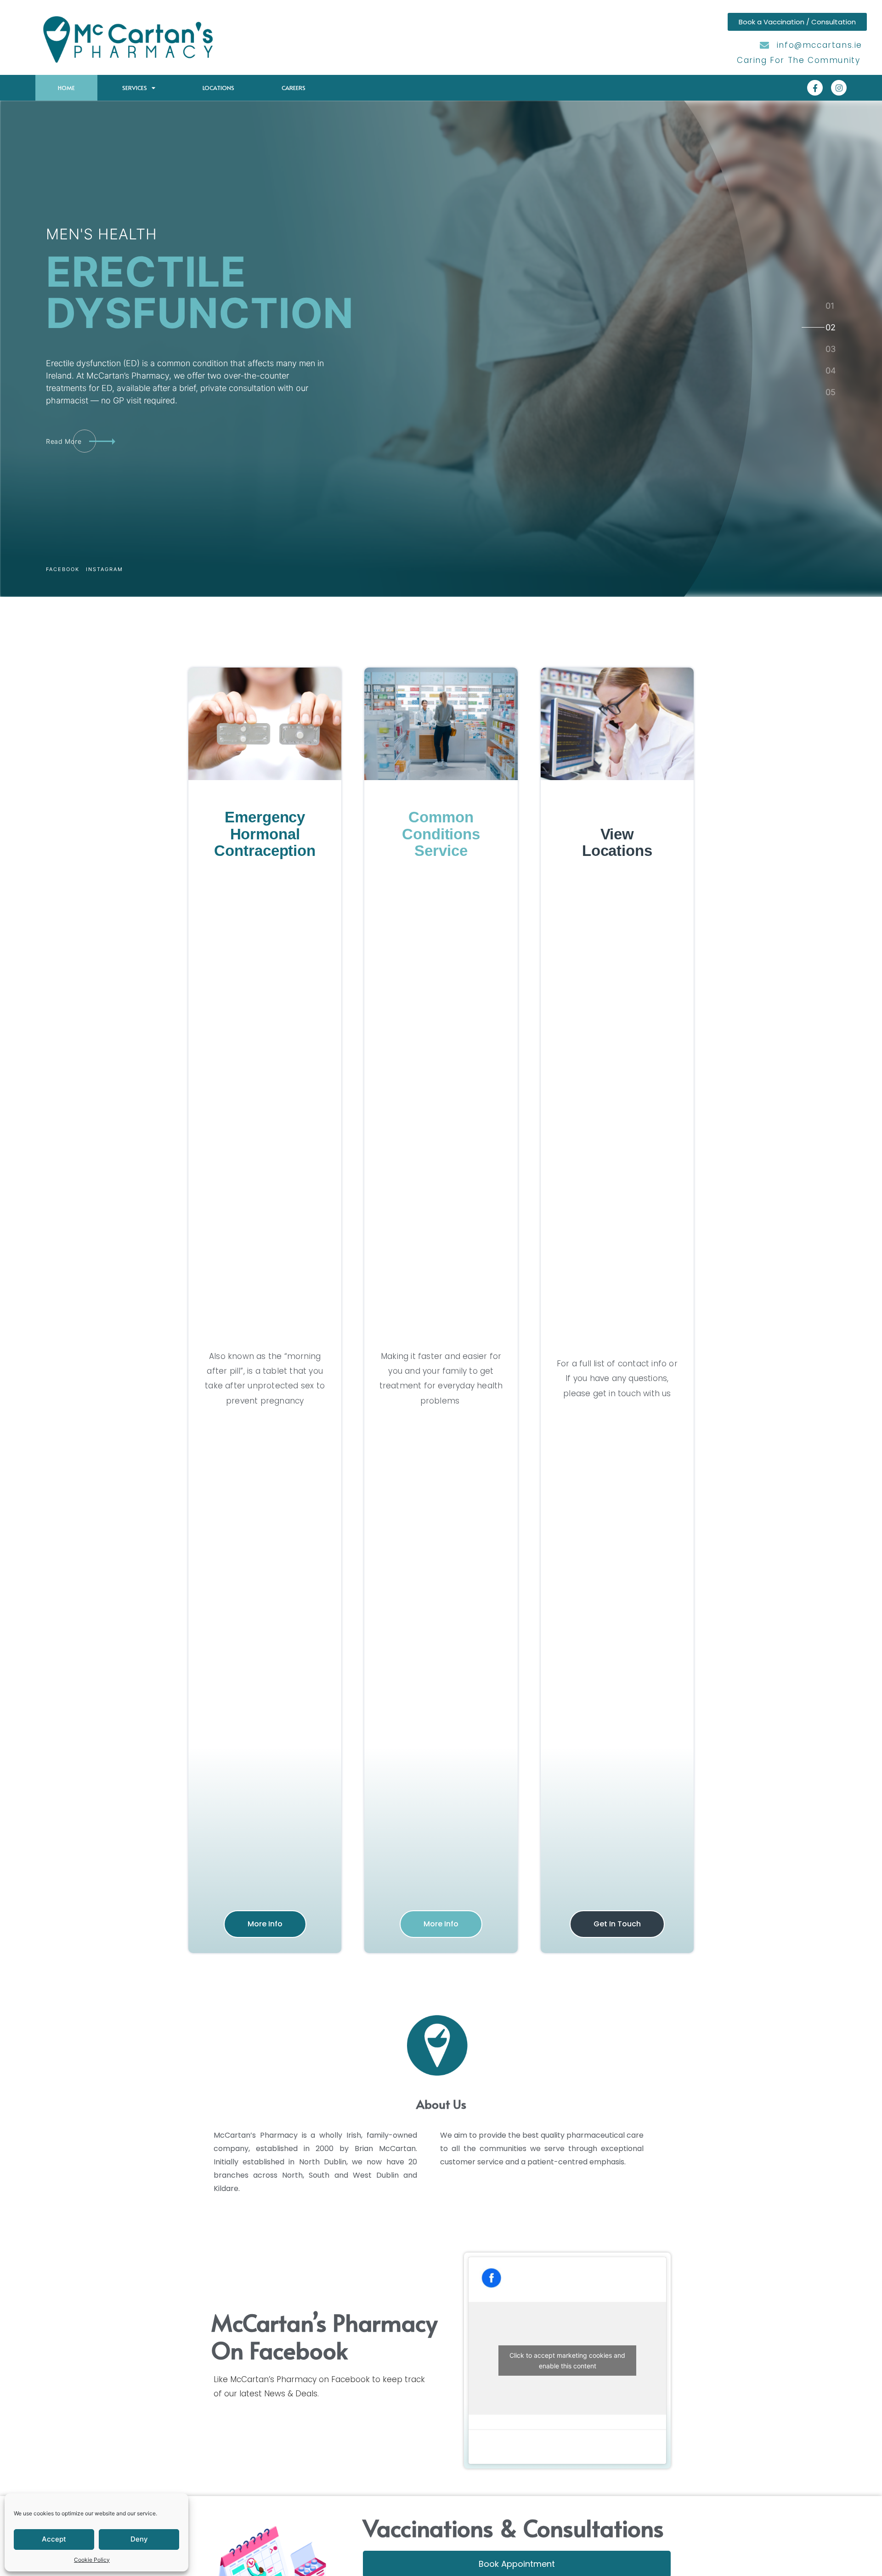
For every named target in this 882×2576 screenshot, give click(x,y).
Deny (139, 2539)
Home (66, 88)
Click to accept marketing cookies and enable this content (567, 2361)
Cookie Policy (92, 2560)
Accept (54, 2539)
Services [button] (135, 88)
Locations (218, 88)
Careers (294, 88)
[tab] (830, 306)
